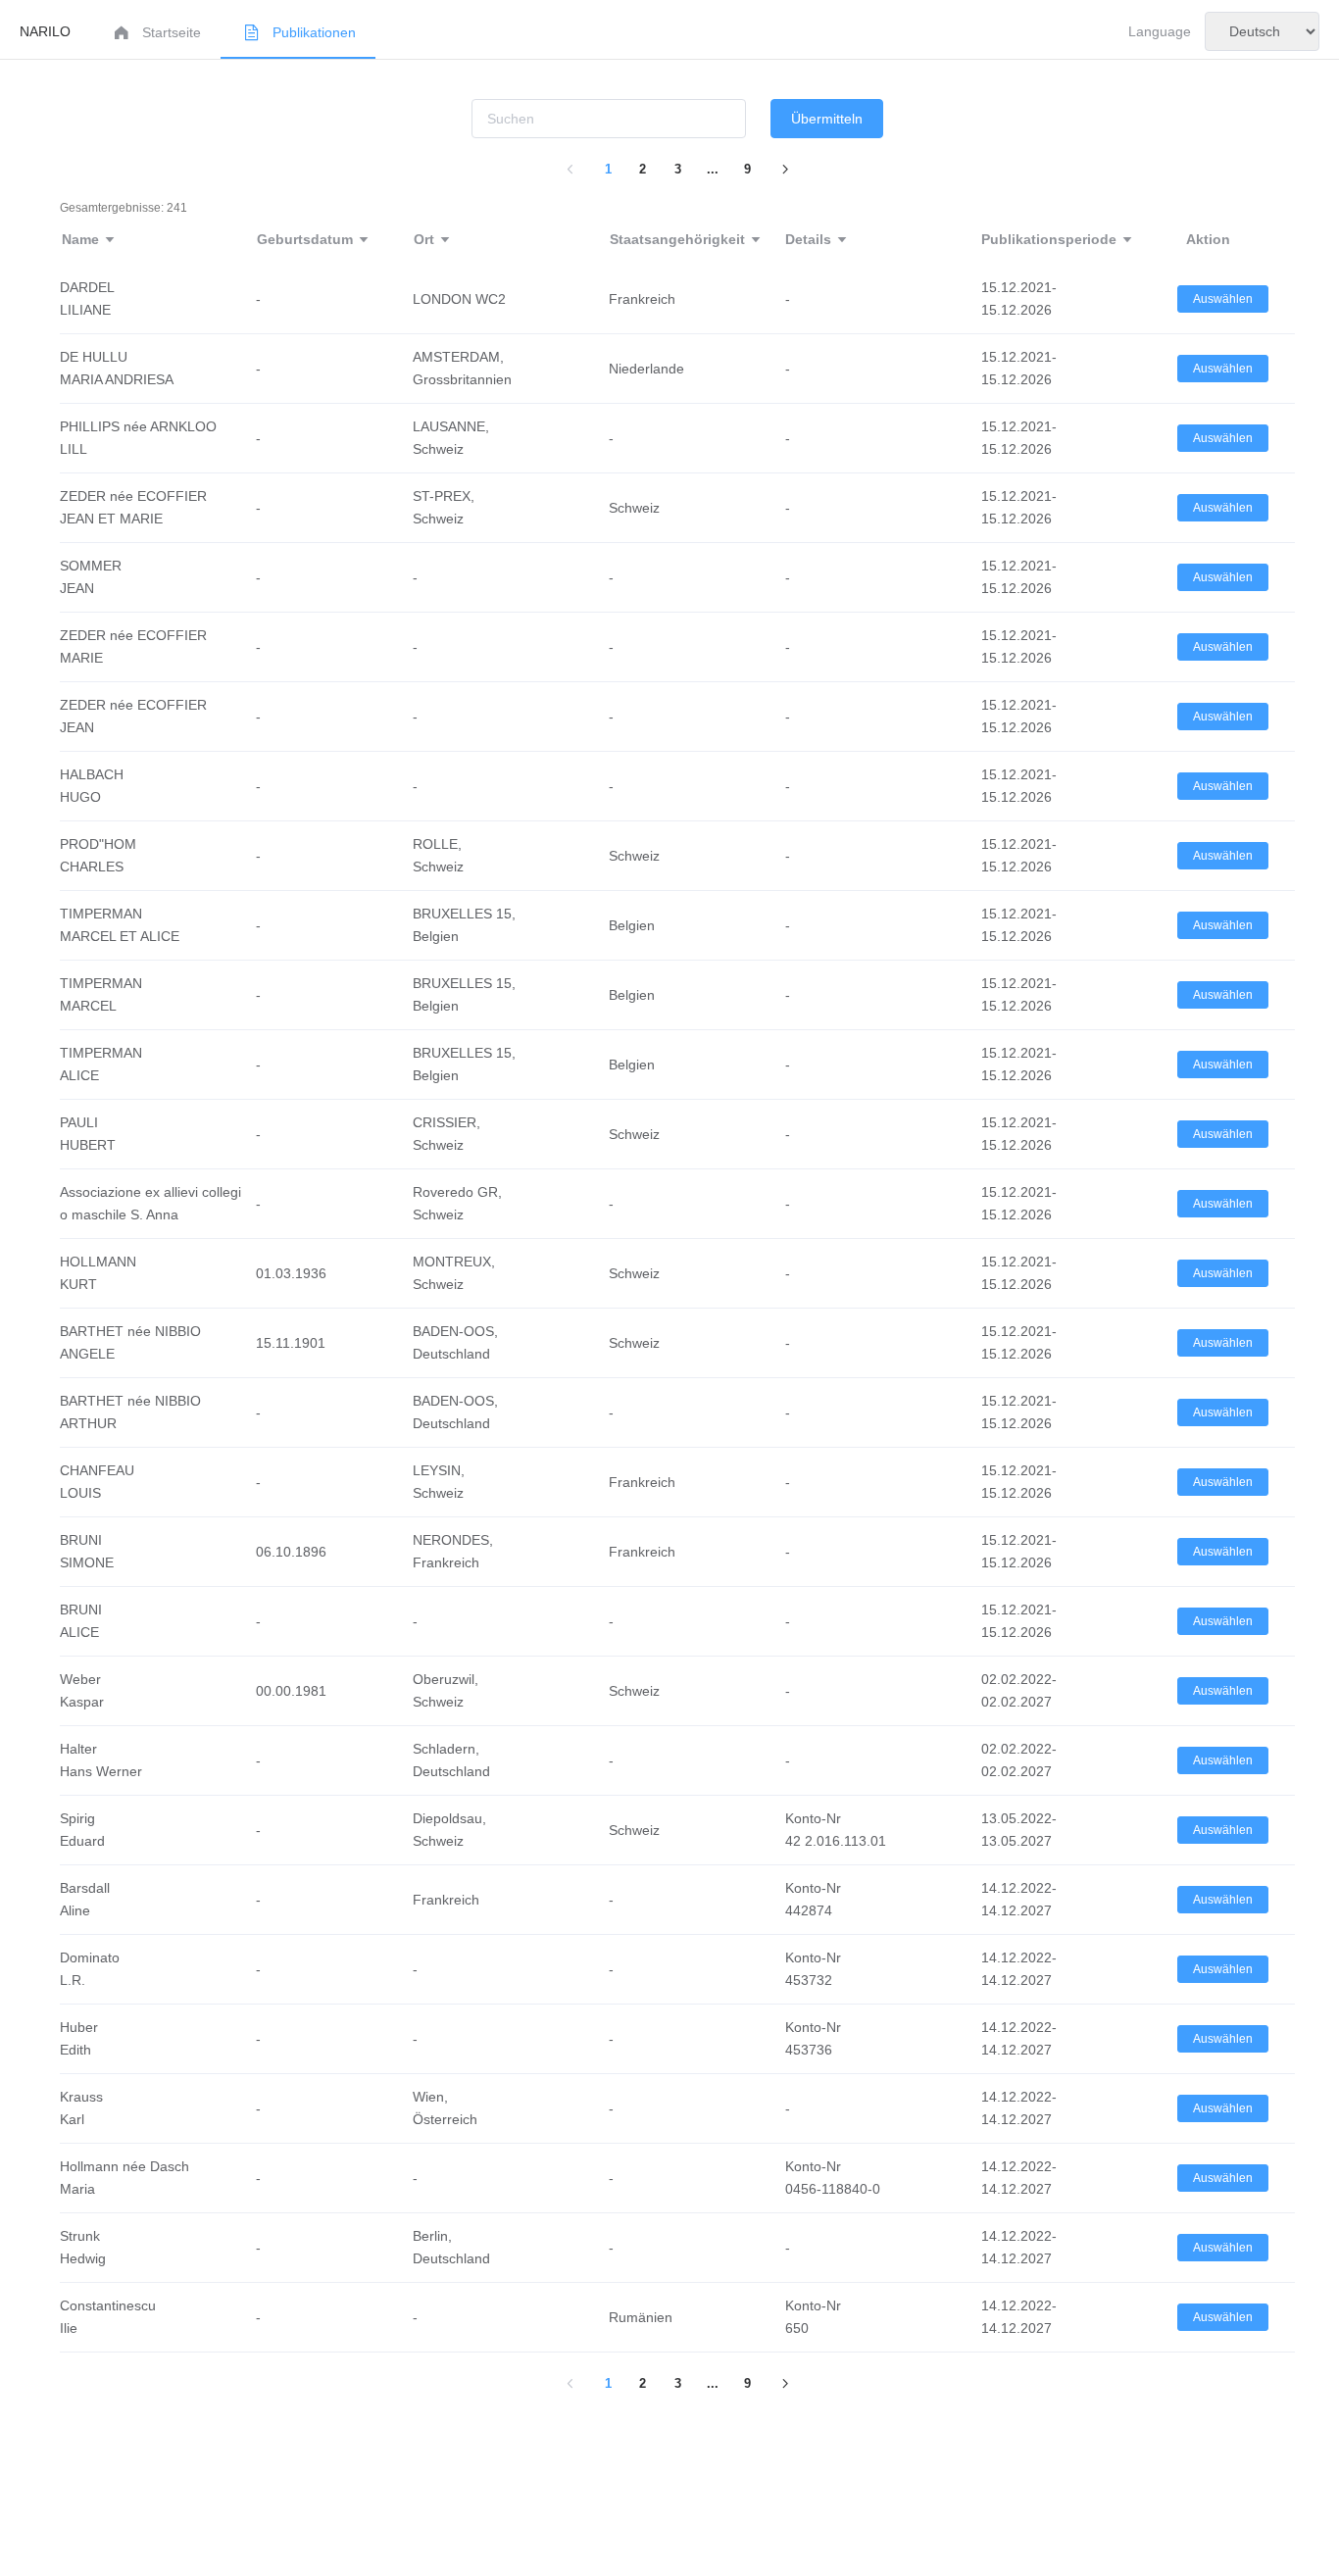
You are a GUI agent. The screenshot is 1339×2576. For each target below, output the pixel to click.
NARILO (45, 31)
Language (1160, 31)
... (713, 169)
